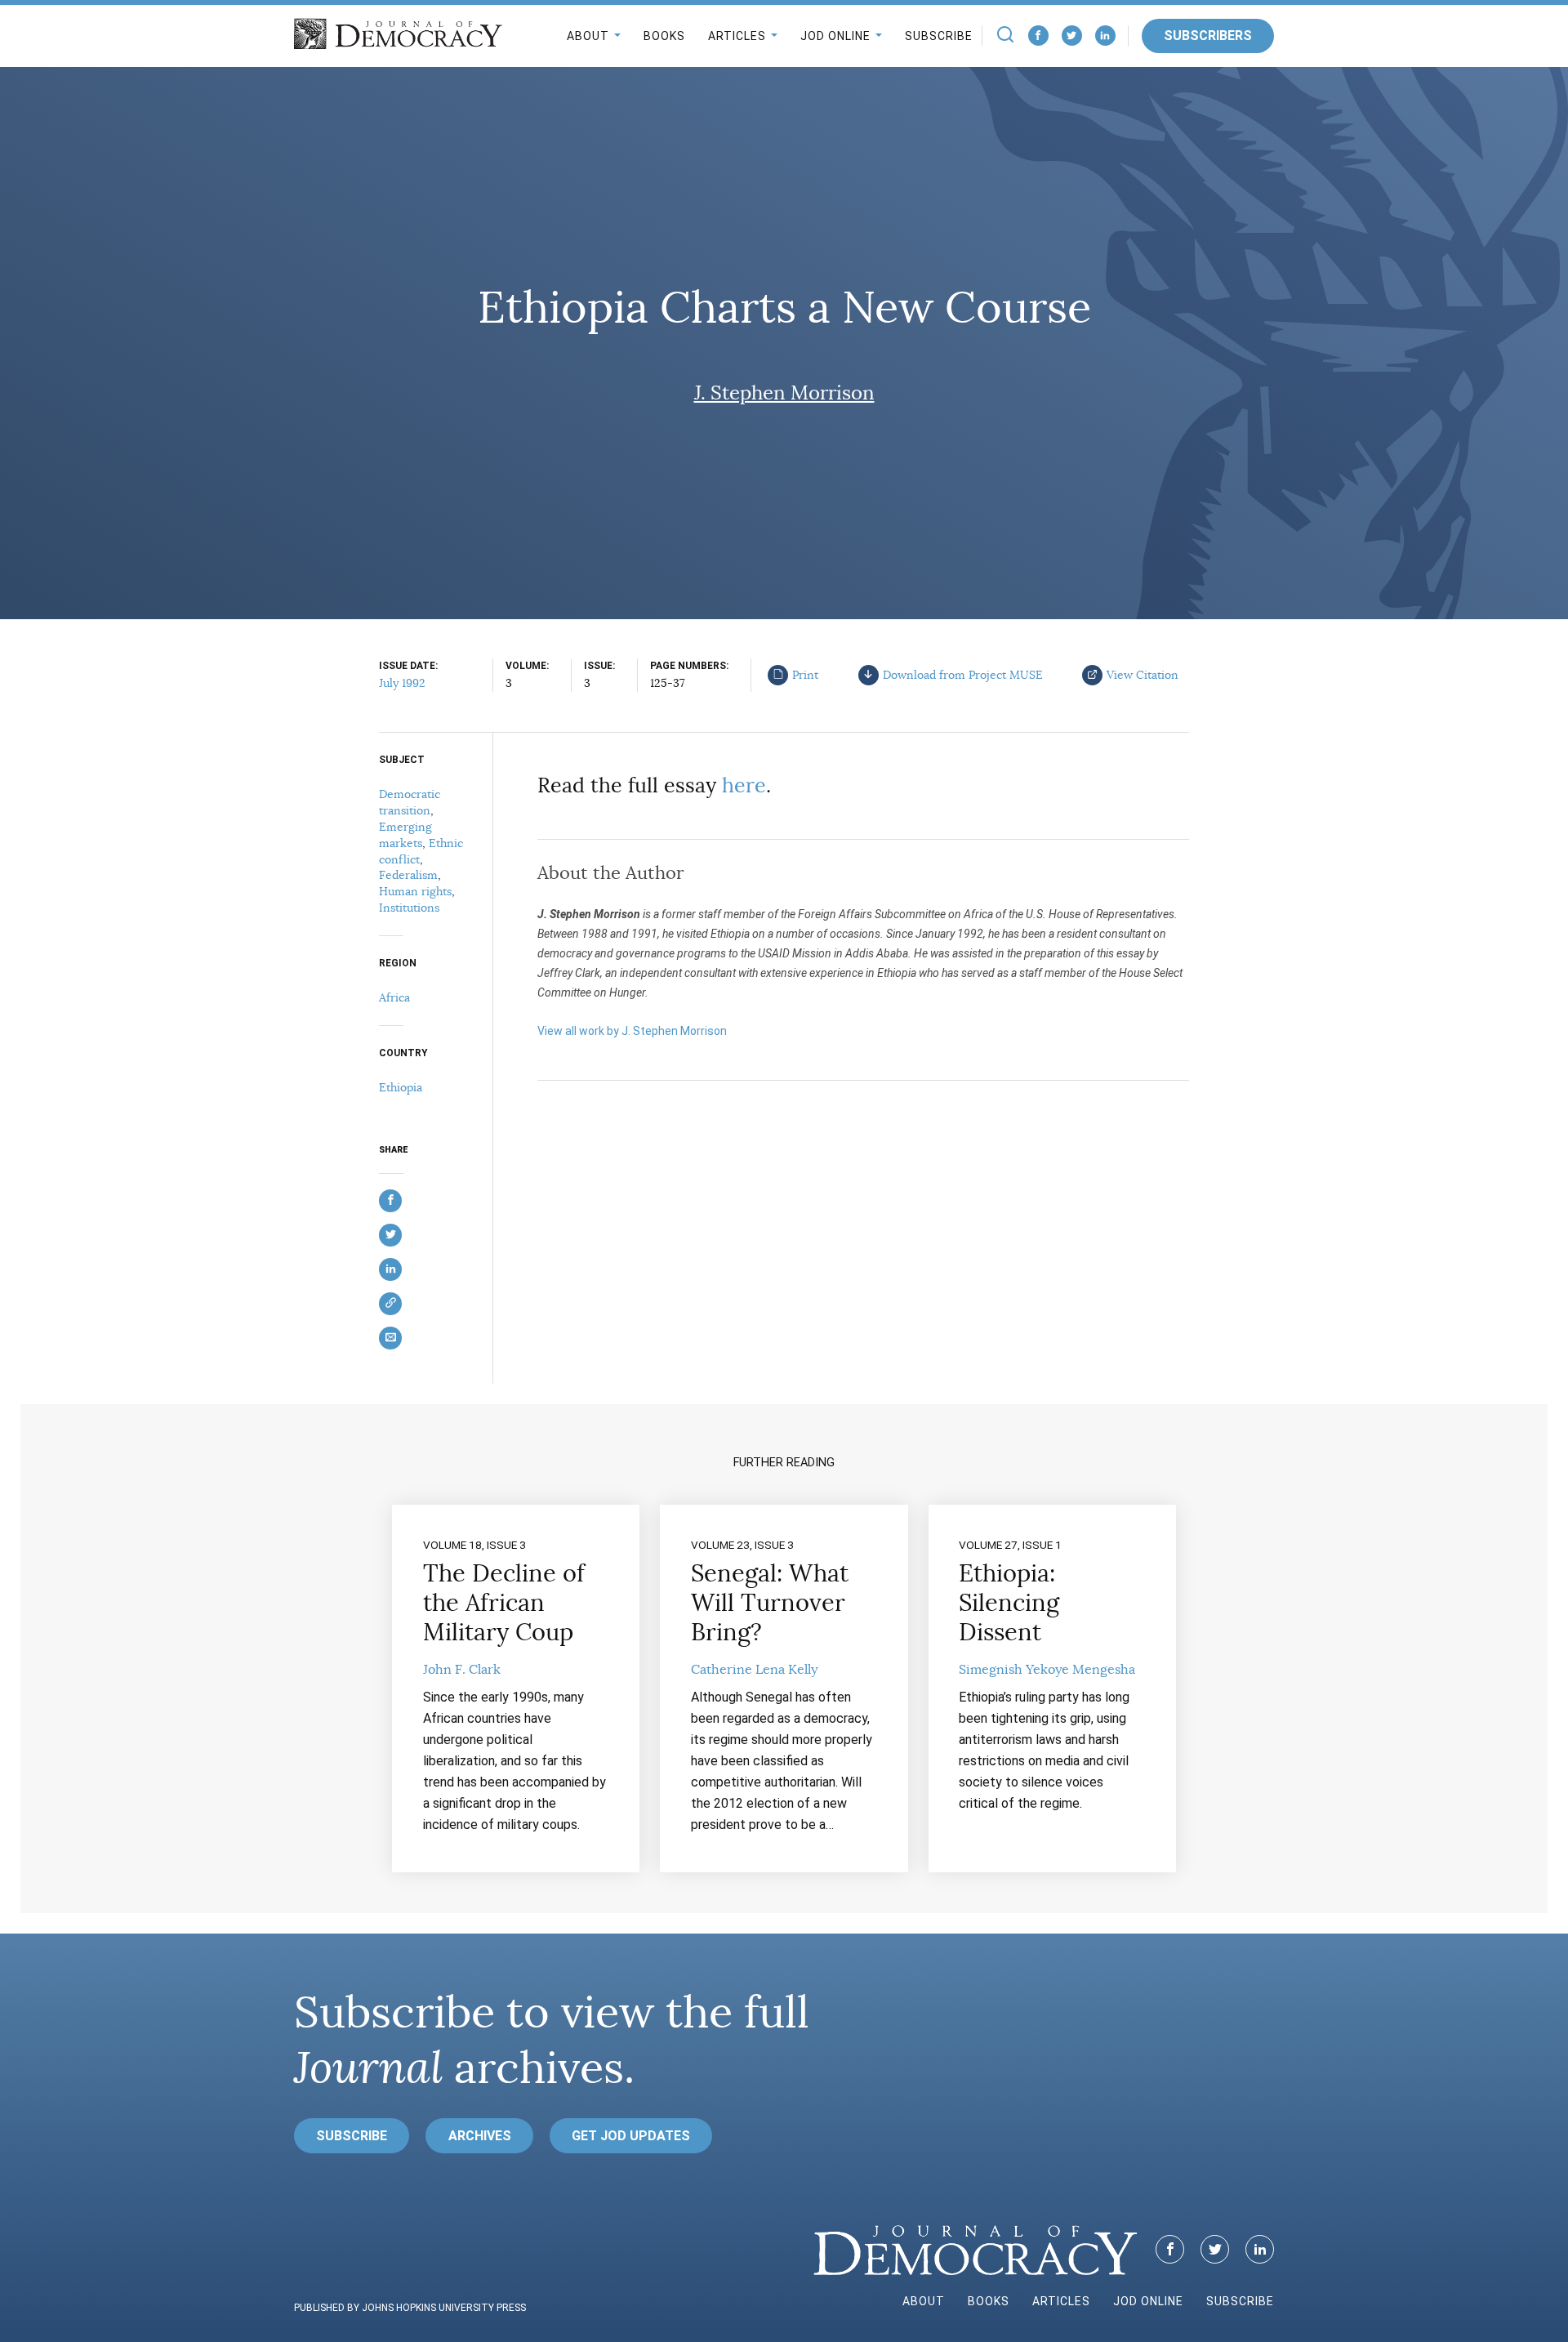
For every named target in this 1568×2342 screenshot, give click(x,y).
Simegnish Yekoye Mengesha (1047, 1670)
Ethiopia (401, 1087)
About (588, 36)
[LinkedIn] (1105, 36)
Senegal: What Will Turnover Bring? (770, 1603)
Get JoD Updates (631, 2136)
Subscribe (939, 36)
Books (664, 36)
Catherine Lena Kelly (754, 1670)
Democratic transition (410, 802)
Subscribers (1208, 36)
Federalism (408, 875)
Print (805, 675)
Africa (394, 997)
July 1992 (402, 683)
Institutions (409, 908)
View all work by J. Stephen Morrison (632, 1031)
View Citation (1143, 675)
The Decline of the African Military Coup (504, 1603)
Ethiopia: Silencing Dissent (1009, 1603)
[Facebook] (1038, 36)
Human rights (415, 891)
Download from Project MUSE (963, 675)
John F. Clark (462, 1670)
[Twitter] (1072, 36)
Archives (480, 2136)
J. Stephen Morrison (784, 393)
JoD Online (835, 36)
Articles (737, 36)
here (744, 785)
